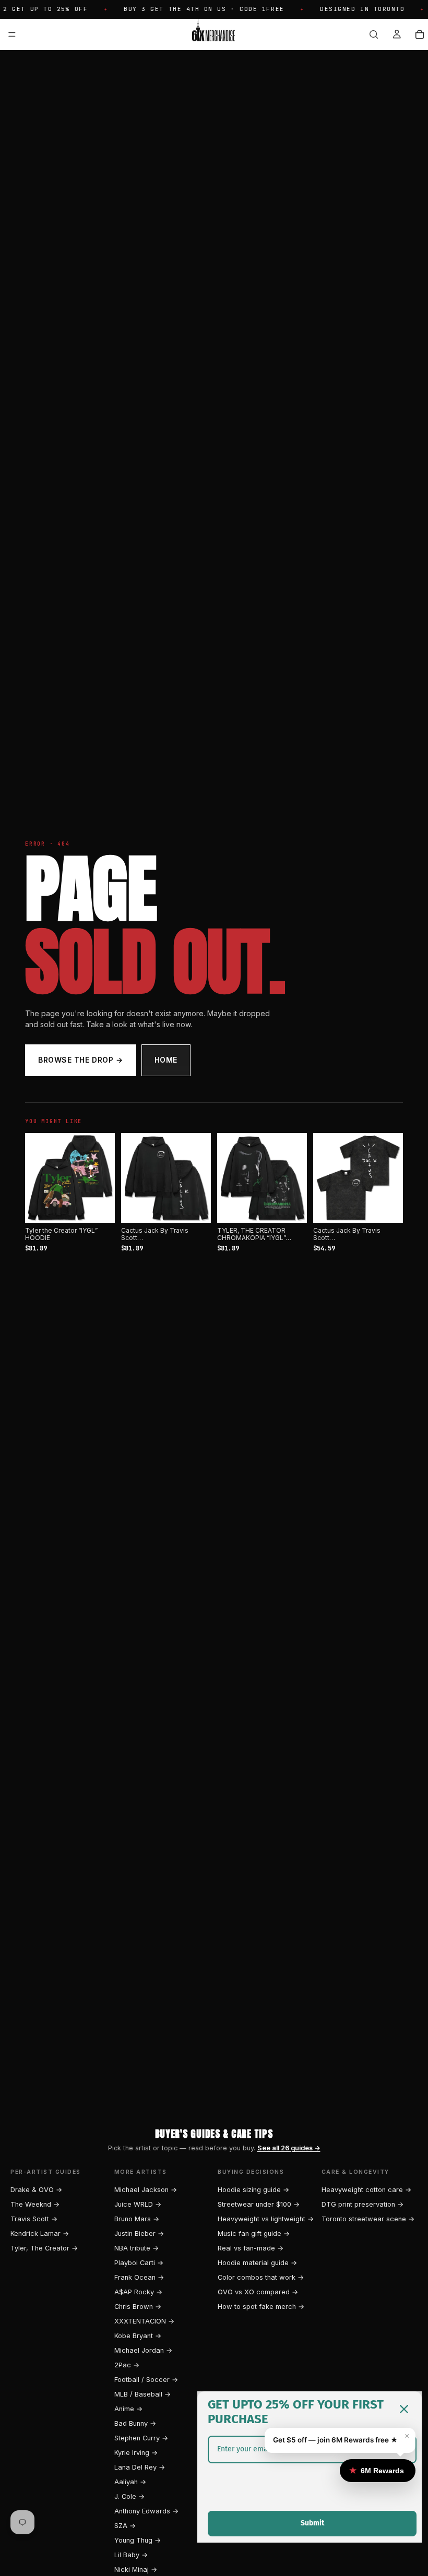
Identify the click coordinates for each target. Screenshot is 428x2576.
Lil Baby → (131, 2555)
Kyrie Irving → (136, 2453)
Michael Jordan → (143, 2350)
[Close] (404, 2409)
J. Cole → (129, 2496)
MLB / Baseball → (142, 2394)
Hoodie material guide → (257, 2263)
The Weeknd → (35, 2204)
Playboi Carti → (139, 2263)
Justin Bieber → (139, 2234)
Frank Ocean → (139, 2277)
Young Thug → (138, 2540)
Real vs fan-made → (251, 2248)
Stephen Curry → (141, 2438)
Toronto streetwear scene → (368, 2219)
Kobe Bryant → (138, 2336)
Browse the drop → (81, 1060)
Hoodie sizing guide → (253, 2190)
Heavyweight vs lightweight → (266, 2219)
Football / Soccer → (146, 2380)
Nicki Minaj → (136, 2569)
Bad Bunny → (135, 2423)
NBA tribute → (136, 2248)
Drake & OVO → (36, 2190)
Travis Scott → (34, 2219)
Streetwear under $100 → (259, 2204)
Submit (312, 2523)
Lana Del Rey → (140, 2467)
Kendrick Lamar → (40, 2234)
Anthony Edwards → (146, 2511)
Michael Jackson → (146, 2190)
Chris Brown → (138, 2307)
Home (166, 1060)
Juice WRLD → (138, 2204)
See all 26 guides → (289, 2148)
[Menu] (12, 34)
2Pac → (127, 2365)
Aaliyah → (130, 2482)
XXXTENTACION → (144, 2321)
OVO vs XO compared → (258, 2292)
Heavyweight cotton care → (366, 2190)
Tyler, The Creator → (44, 2248)
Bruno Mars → (137, 2219)
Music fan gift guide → (254, 2234)
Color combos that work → (261, 2277)
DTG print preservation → (362, 2204)
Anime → (128, 2409)
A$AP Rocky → (138, 2292)
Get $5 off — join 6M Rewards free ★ (335, 2440)
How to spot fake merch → (261, 2307)
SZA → (125, 2526)
